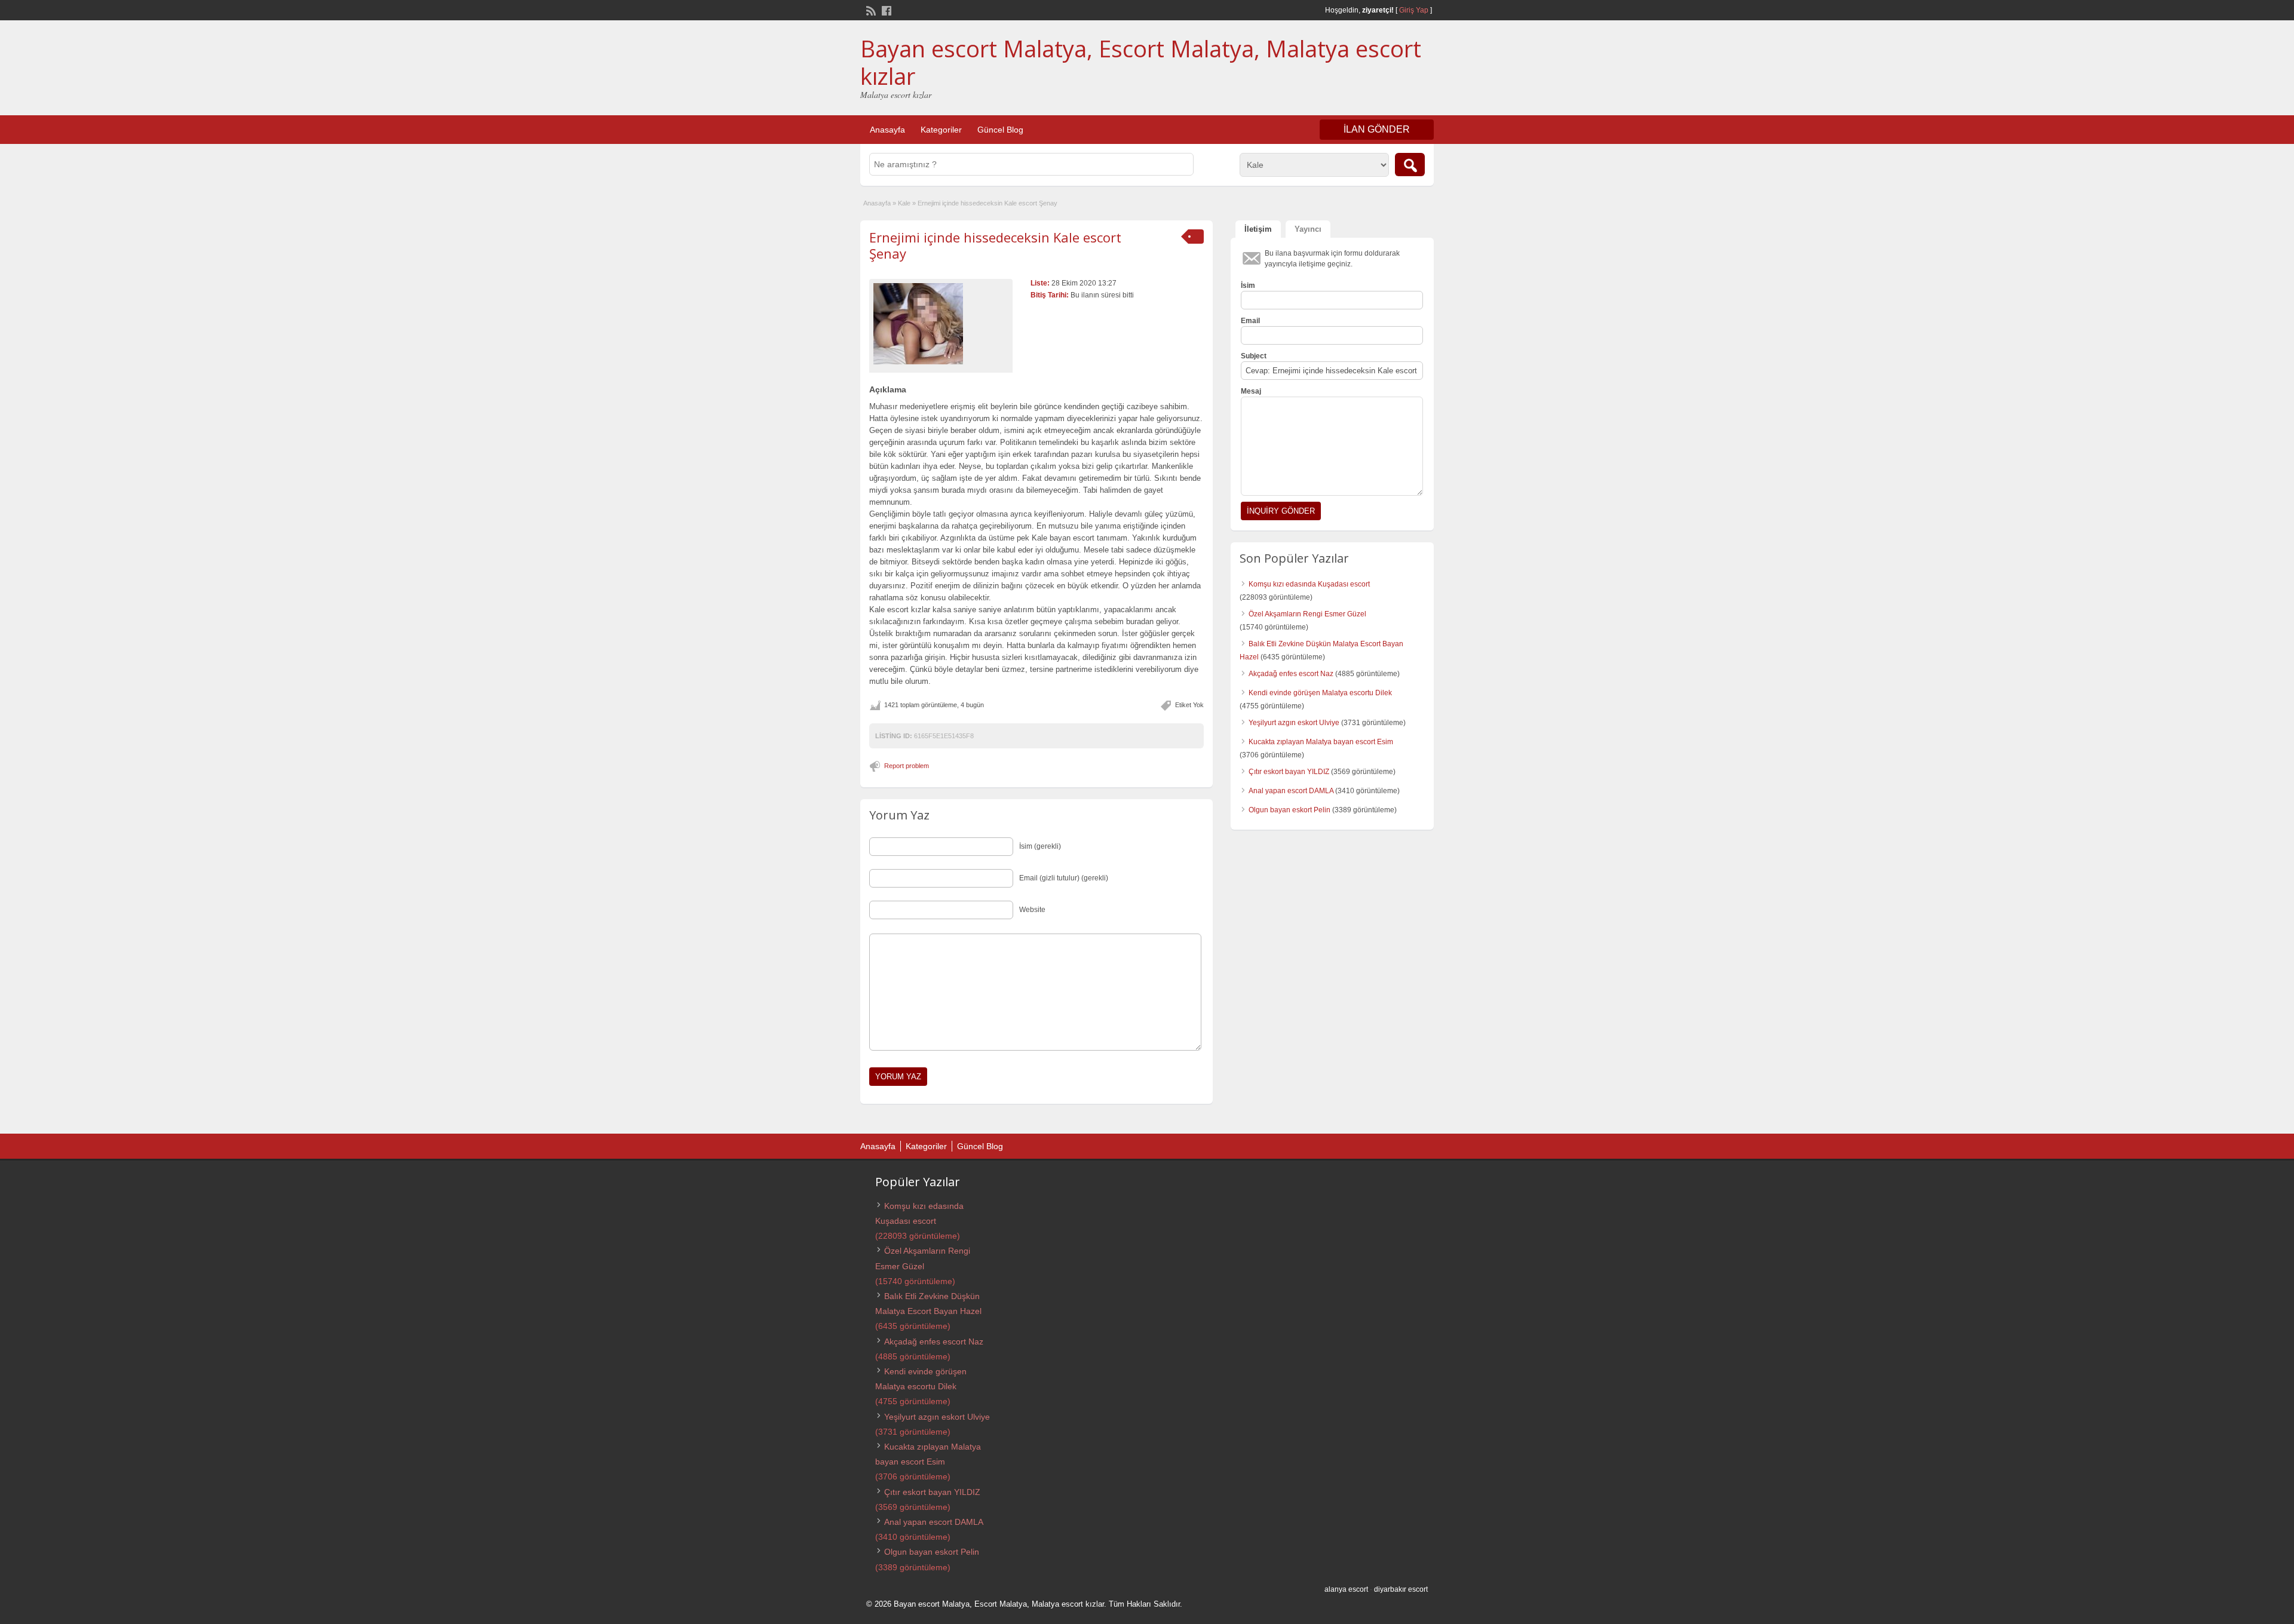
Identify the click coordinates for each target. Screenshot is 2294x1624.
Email (1250, 321)
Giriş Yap (1414, 10)
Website (1032, 910)
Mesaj (1251, 391)
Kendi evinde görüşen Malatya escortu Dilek (1320, 693)
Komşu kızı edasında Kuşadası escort (1309, 584)
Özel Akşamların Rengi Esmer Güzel (1307, 614)
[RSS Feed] (870, 10)
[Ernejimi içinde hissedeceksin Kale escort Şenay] (941, 324)
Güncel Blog (1000, 130)
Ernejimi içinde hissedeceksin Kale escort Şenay (995, 245)
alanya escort (1346, 1589)
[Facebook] (885, 10)
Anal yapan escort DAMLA (1291, 791)
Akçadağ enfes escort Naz (1291, 674)
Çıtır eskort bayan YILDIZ (1289, 772)
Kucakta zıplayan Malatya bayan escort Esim (1321, 742)
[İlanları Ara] (1410, 165)
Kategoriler (941, 130)
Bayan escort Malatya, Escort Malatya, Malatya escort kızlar (1141, 62)
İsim (1248, 285)
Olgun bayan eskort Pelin (1289, 810)
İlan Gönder (1377, 129)
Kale (904, 203)
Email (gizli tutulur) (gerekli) (1064, 878)
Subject (1254, 356)
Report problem (907, 766)
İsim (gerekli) (1040, 846)
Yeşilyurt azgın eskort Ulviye (1294, 723)
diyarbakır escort (1401, 1589)
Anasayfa (887, 130)
